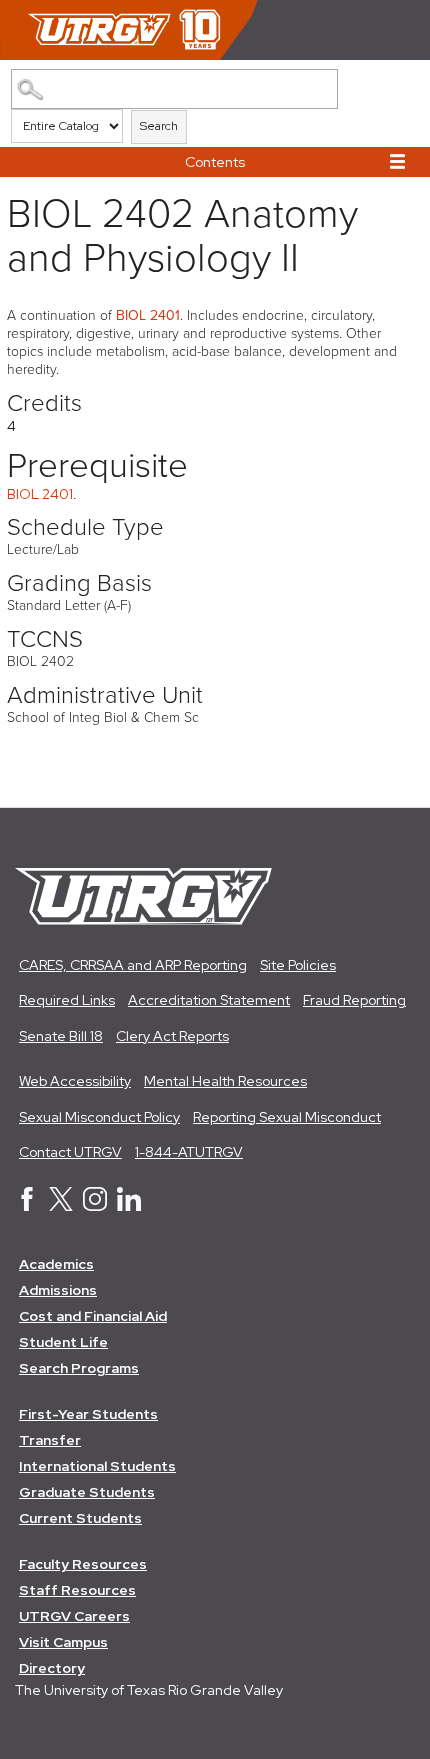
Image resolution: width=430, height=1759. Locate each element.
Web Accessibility (75, 1081)
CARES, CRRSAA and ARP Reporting (133, 965)
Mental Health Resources (225, 1081)
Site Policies (298, 965)
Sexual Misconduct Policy (99, 1117)
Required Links (67, 1000)
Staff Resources (77, 1590)
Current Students (80, 1518)
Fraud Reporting (354, 1000)
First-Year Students (88, 1414)
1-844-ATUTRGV (189, 1152)
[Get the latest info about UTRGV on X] (61, 1206)
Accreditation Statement (209, 1000)
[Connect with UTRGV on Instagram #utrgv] (95, 1206)
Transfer (50, 1440)
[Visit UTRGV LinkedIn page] (129, 1206)
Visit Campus (63, 1642)
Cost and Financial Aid (93, 1316)
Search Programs (79, 1368)
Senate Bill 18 (61, 1036)
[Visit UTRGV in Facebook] (27, 1206)
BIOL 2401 (148, 315)
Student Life (63, 1342)
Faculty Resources (83, 1564)
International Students (97, 1466)
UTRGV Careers (74, 1616)
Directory (52, 1668)
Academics (56, 1264)
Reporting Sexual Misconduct (287, 1117)
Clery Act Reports (172, 1036)
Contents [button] (215, 162)
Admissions (58, 1290)
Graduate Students (87, 1492)
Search (159, 126)
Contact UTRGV (70, 1152)
